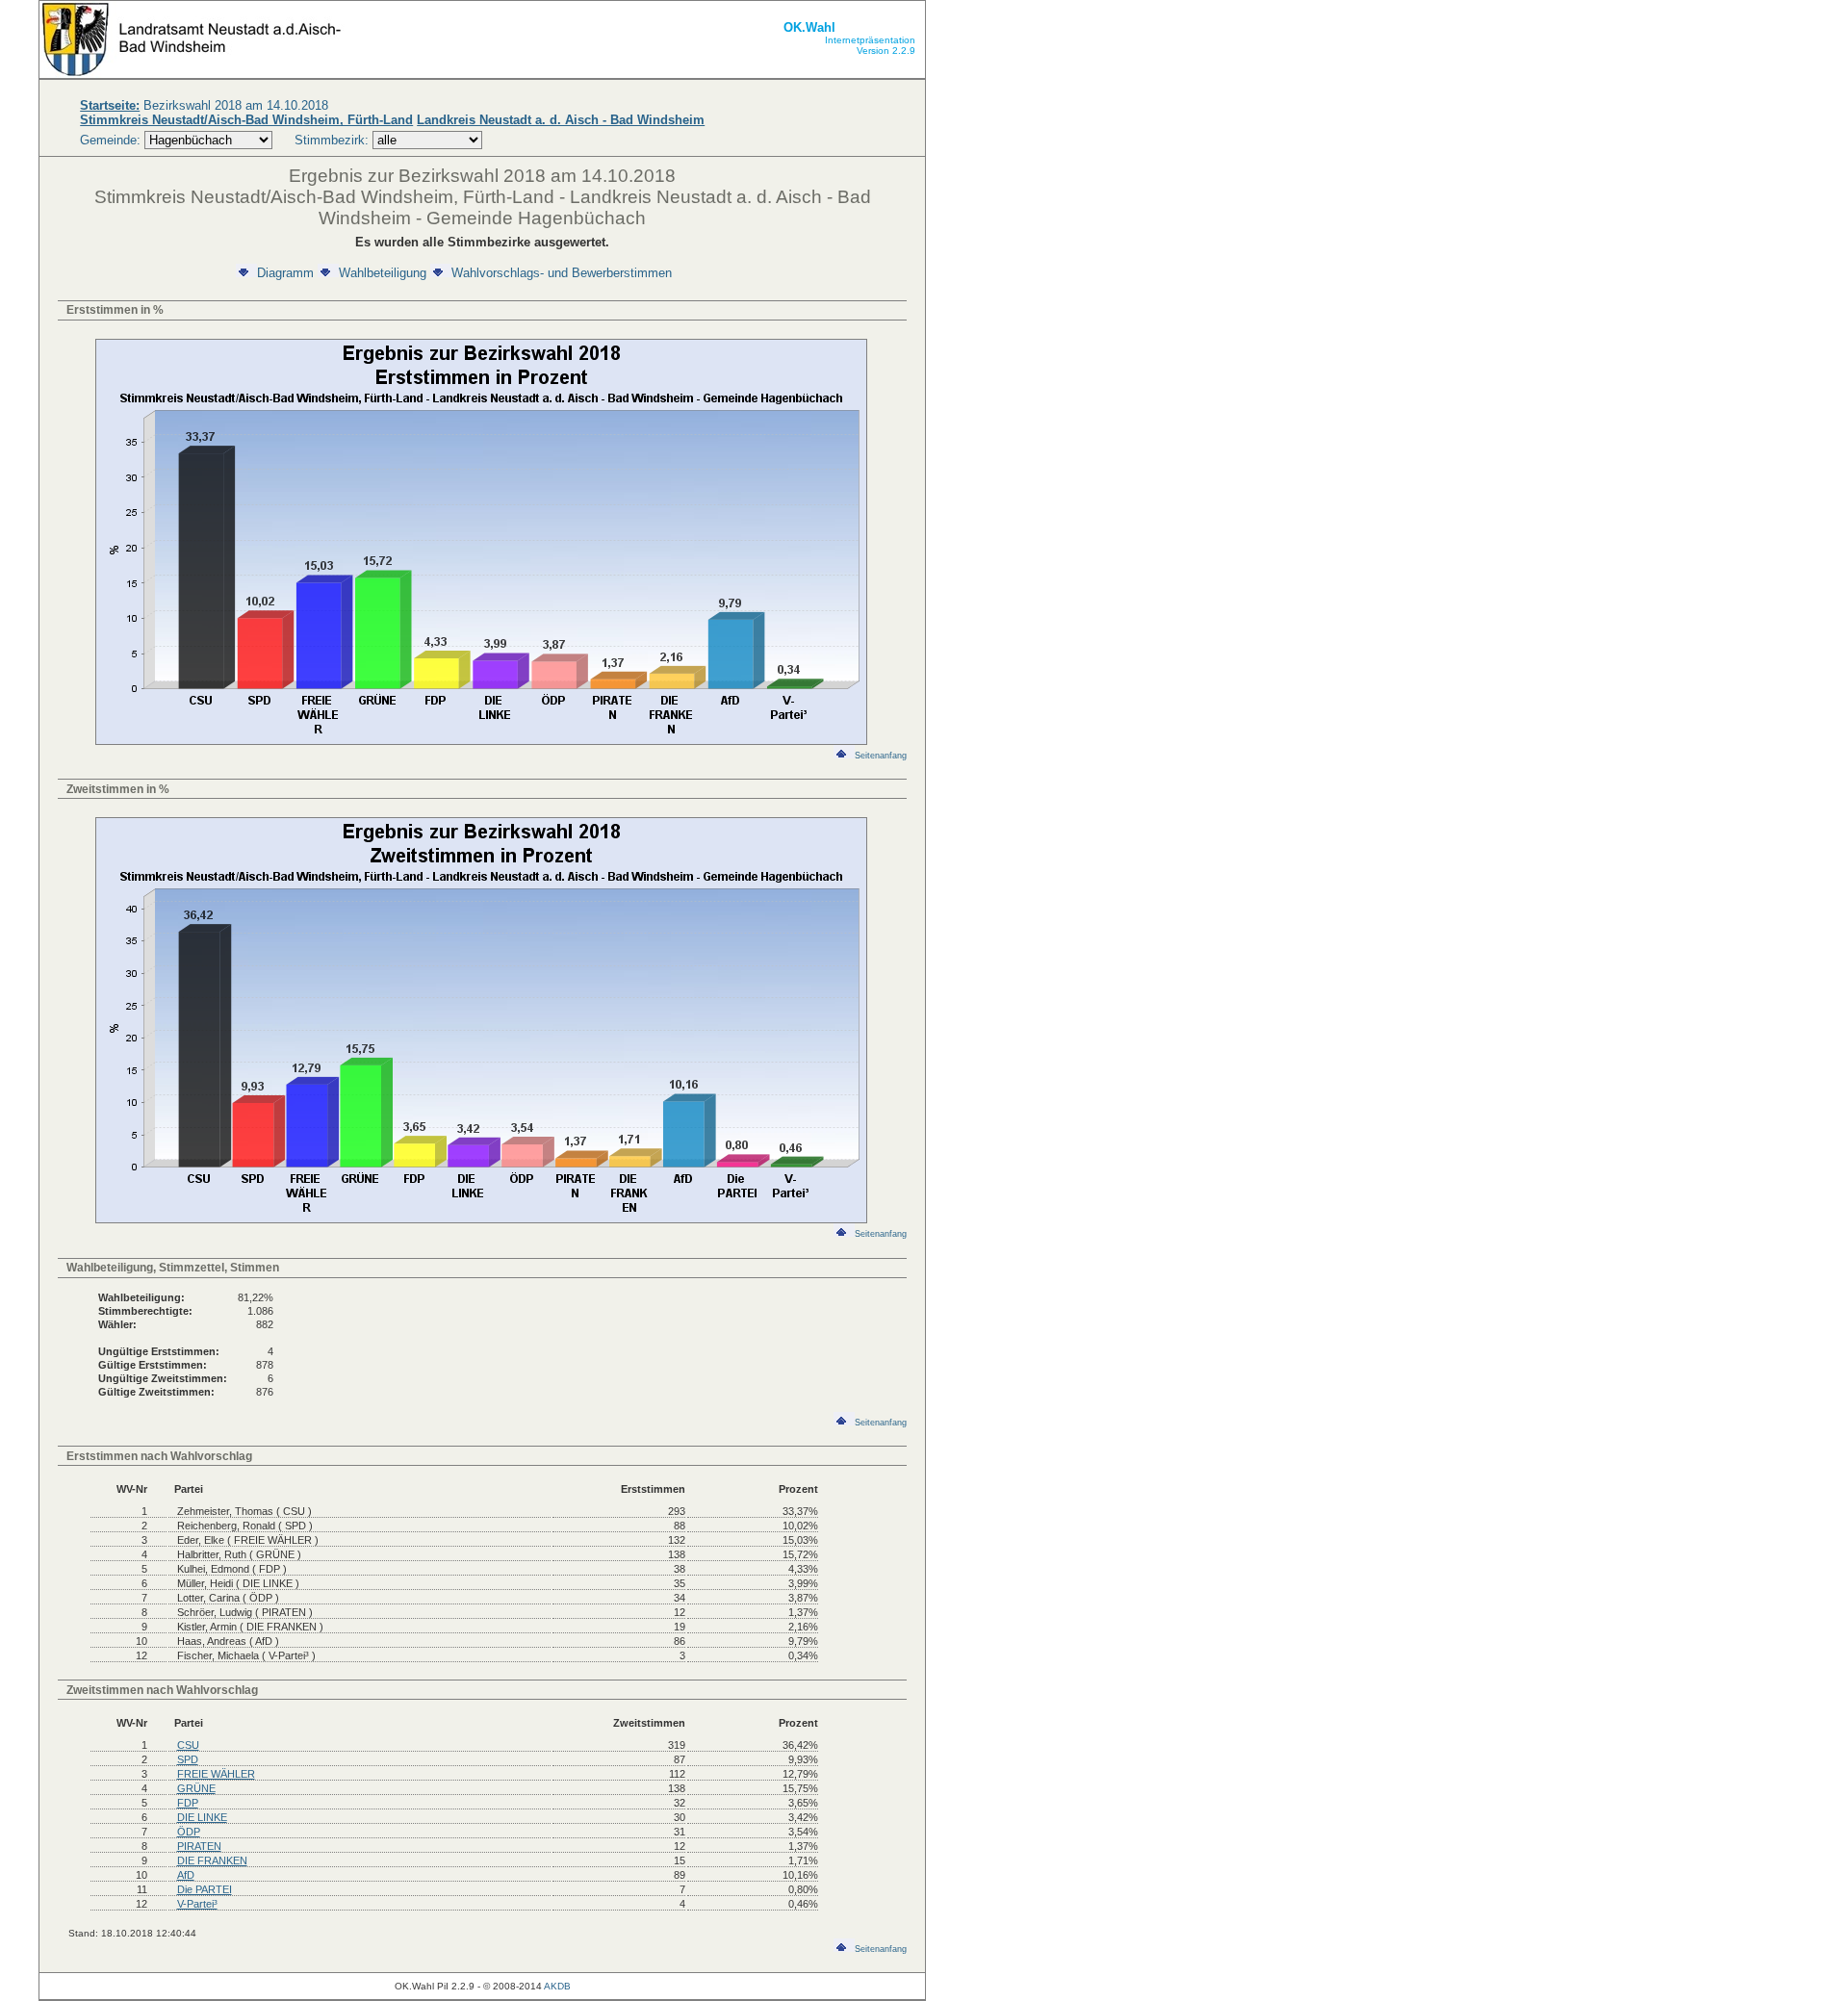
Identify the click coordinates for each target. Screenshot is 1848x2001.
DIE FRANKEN (212, 1860)
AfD (186, 1875)
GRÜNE (196, 1788)
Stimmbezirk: (332, 140)
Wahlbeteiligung (383, 273)
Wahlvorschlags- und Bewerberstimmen (562, 273)
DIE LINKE (202, 1817)
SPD (188, 1759)
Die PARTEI (205, 1889)
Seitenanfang (881, 756)
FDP (188, 1803)
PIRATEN (199, 1846)
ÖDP (189, 1832)
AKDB (557, 1986)
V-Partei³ (197, 1904)
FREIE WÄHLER (216, 1774)
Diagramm (285, 273)
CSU (188, 1745)
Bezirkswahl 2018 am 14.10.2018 (204, 105)
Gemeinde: (112, 140)
